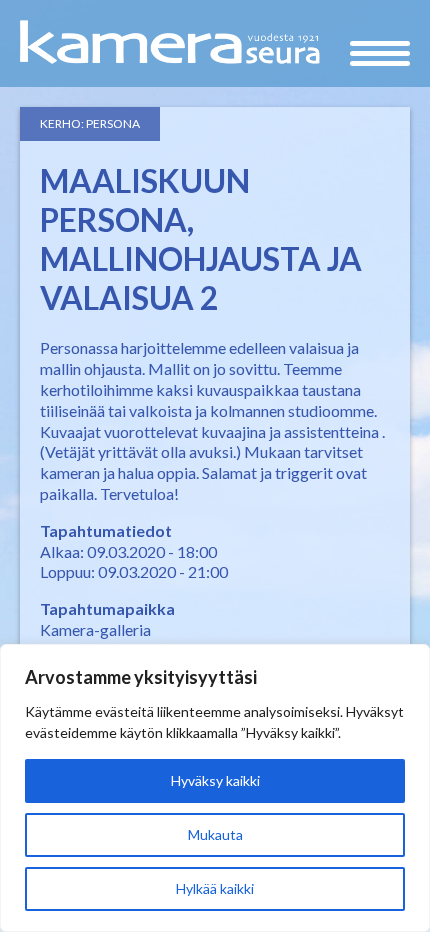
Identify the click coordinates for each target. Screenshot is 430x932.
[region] (215, 788)
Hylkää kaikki (215, 888)
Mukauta (215, 834)
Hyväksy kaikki (215, 780)
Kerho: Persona (90, 123)
